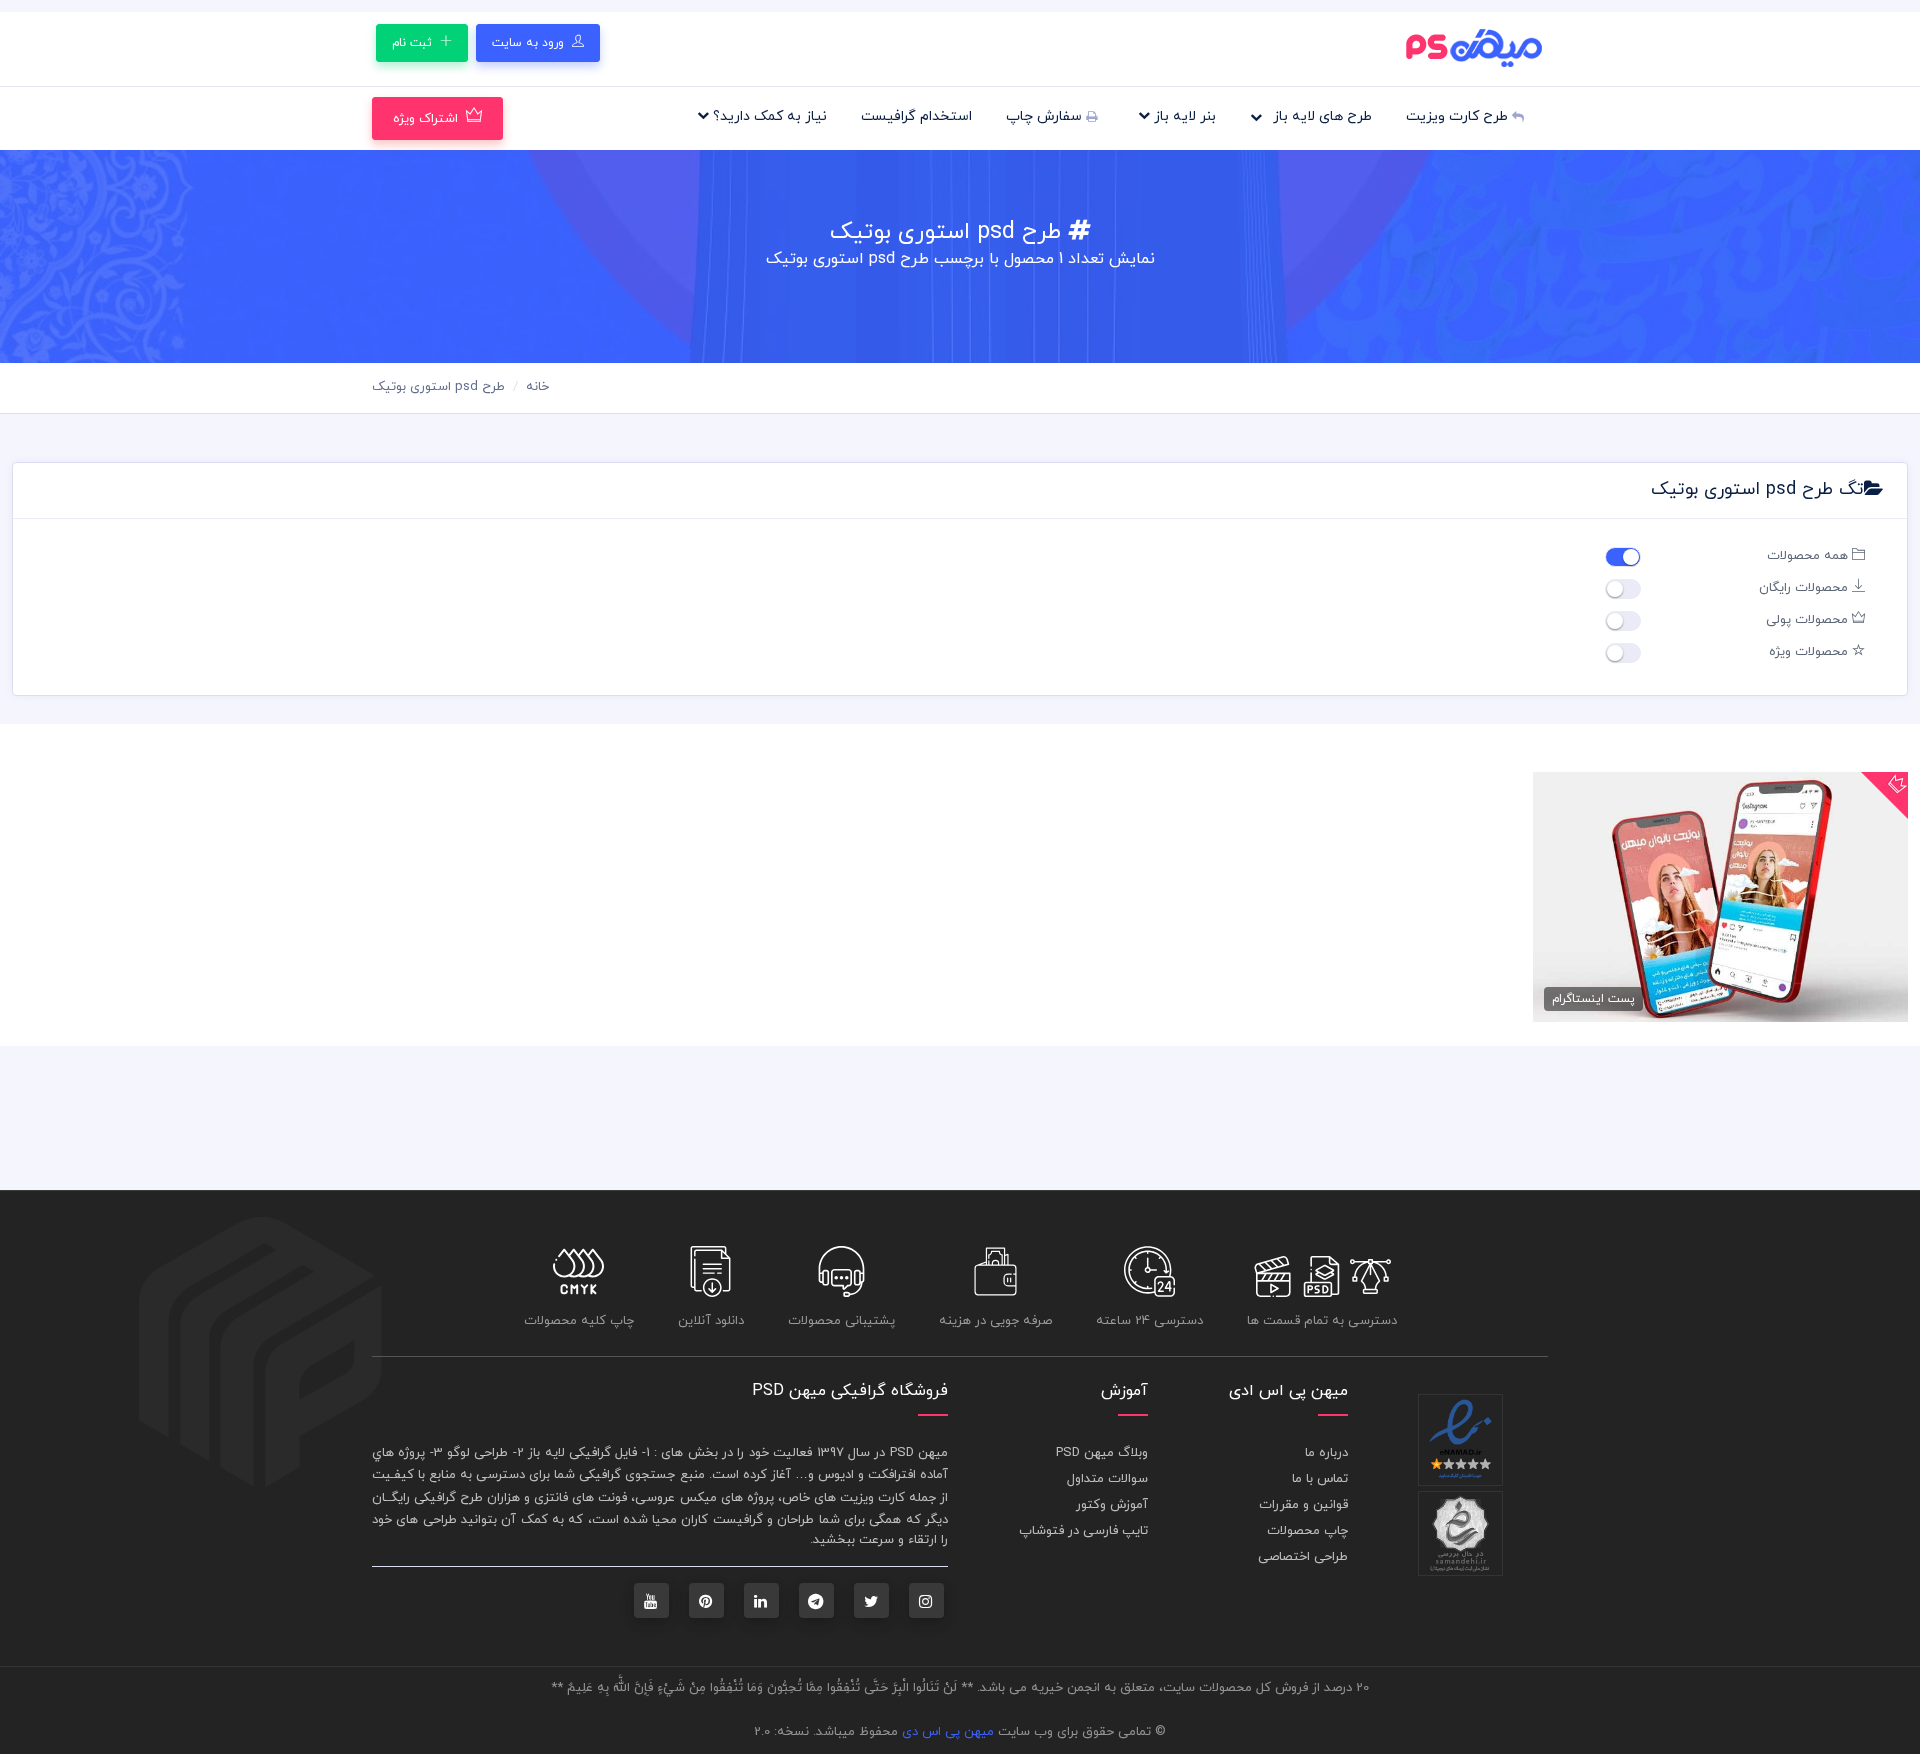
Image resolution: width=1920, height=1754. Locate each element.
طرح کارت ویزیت (1459, 116)
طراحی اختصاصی (1303, 1557)
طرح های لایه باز (1320, 116)
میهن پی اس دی (948, 1732)
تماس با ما (1320, 1479)
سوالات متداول (1107, 1479)
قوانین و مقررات (1303, 1505)
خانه (537, 387)
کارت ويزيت (872, 1498)
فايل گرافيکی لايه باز (582, 1453)
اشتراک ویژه (425, 119)
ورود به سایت (530, 43)
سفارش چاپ (1046, 116)
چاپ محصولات (1307, 1531)
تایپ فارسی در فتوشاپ (1083, 1531)
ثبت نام (414, 43)
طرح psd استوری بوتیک (438, 387)
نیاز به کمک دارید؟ (768, 116)
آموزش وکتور (1112, 1505)
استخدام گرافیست (916, 116)
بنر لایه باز (1183, 116)
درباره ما (1326, 1453)
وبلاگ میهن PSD (1102, 1453)
